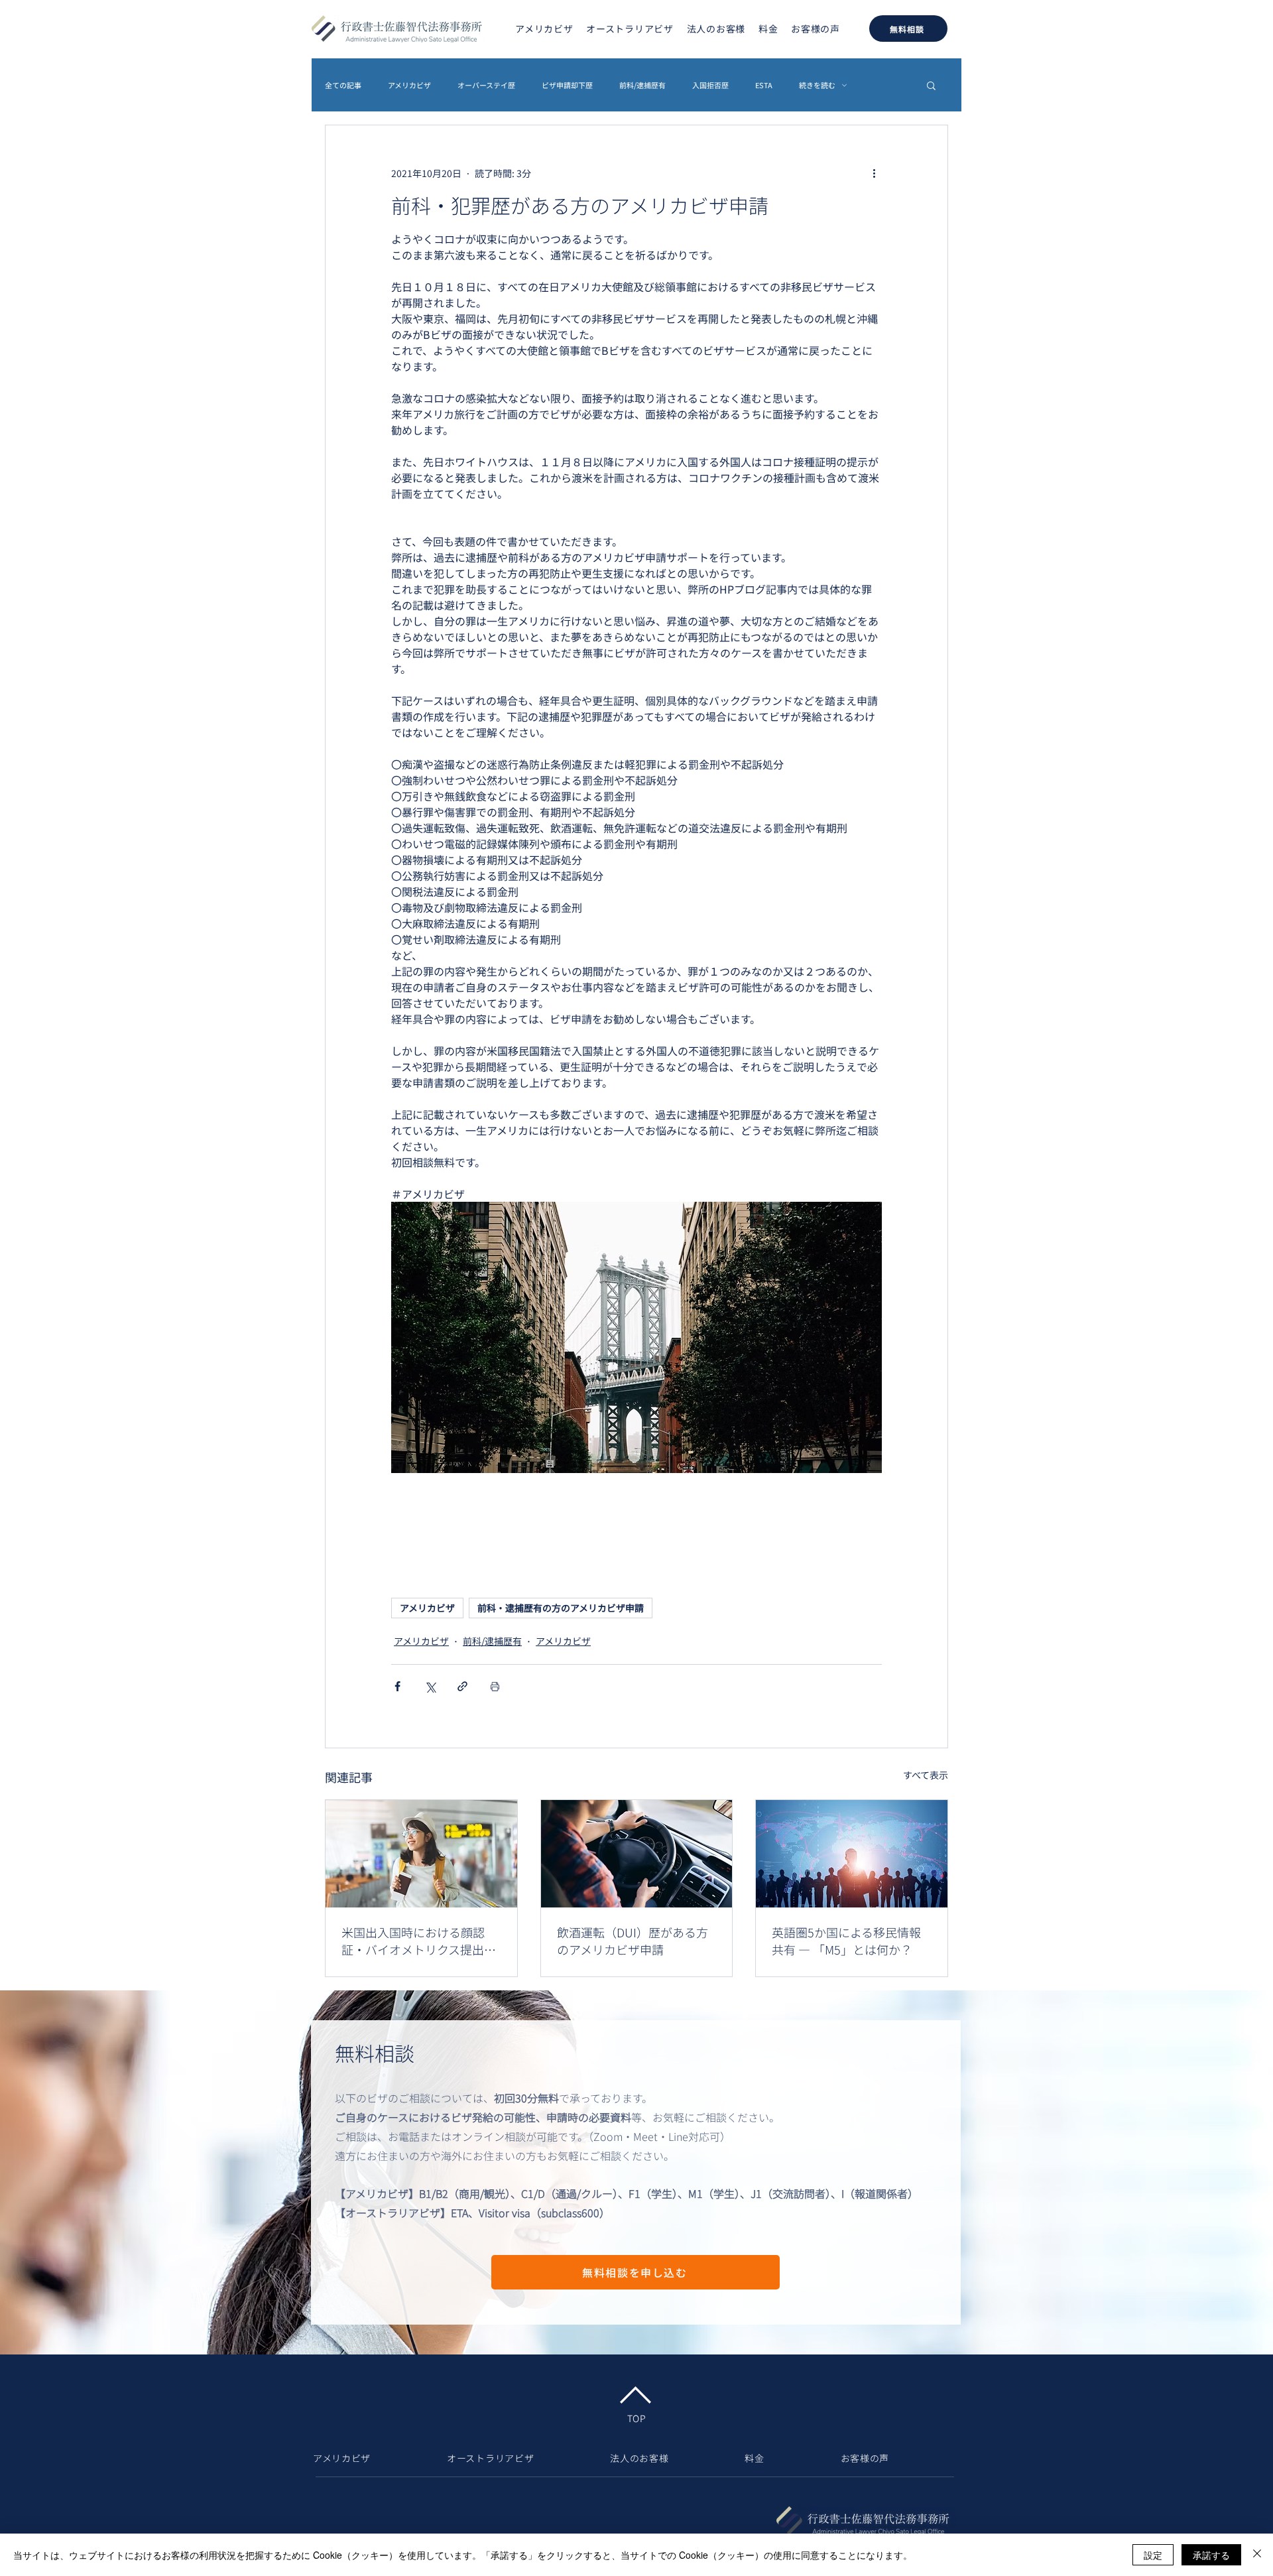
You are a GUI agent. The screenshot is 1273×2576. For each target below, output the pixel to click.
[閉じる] (1257, 2555)
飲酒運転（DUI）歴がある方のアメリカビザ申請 (633, 1941)
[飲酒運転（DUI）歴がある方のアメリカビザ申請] (637, 1854)
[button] (931, 85)
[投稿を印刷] (495, 1686)
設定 (1153, 2555)
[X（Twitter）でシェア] (430, 1686)
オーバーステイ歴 (486, 85)
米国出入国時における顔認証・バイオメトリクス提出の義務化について (419, 1941)
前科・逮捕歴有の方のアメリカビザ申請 (561, 1608)
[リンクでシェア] (462, 1686)
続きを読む (817, 85)
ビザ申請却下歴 (567, 85)
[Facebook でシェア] (397, 1686)
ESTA (764, 85)
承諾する (1211, 2555)
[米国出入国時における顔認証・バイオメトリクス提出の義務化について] (421, 1854)
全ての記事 (343, 85)
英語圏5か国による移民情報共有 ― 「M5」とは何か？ (846, 1941)
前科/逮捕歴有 (642, 85)
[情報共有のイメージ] (852, 1854)
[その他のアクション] (874, 173)
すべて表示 (926, 1775)
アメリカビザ (409, 85)
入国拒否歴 (710, 85)
